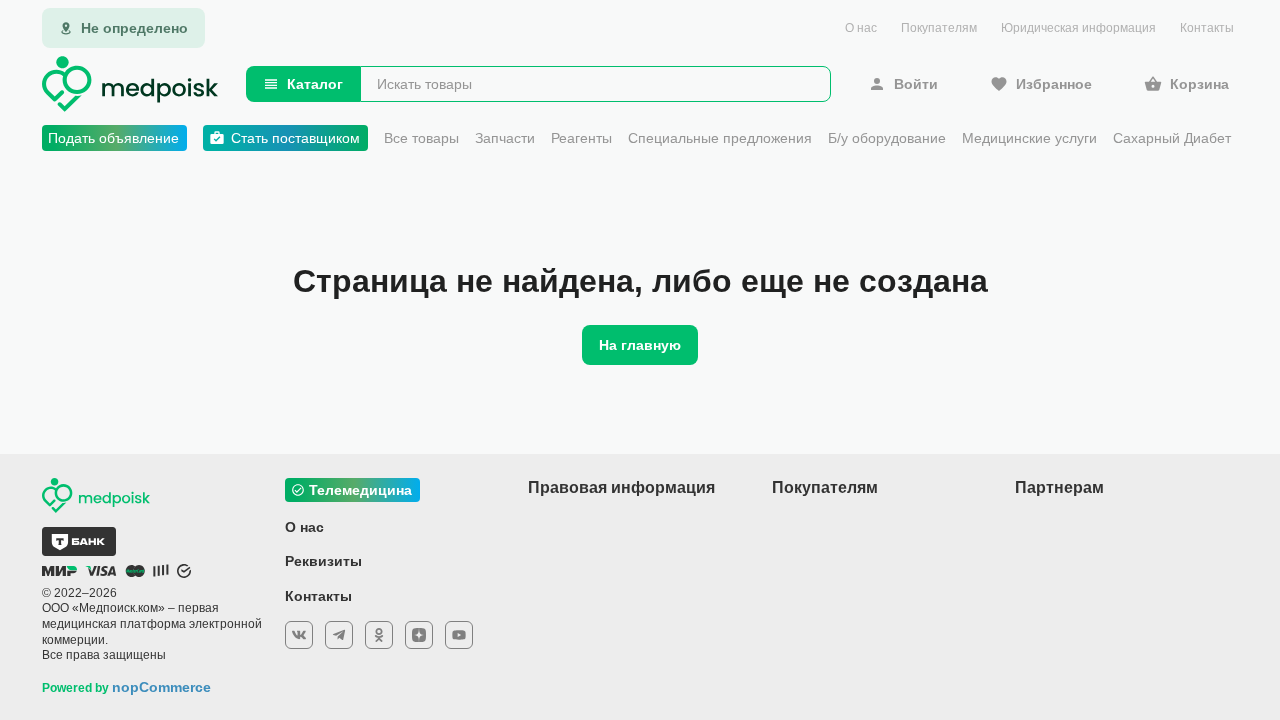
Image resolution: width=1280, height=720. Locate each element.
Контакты (1207, 28)
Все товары (421, 138)
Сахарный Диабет (1172, 138)
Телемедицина (360, 490)
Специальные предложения (720, 138)
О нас (861, 28)
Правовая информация (621, 487)
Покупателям (939, 28)
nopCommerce (161, 687)
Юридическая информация (1078, 28)
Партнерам (1059, 487)
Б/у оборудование (887, 138)
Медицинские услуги (1029, 138)
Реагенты (581, 138)
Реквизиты (323, 561)
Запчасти (505, 138)
